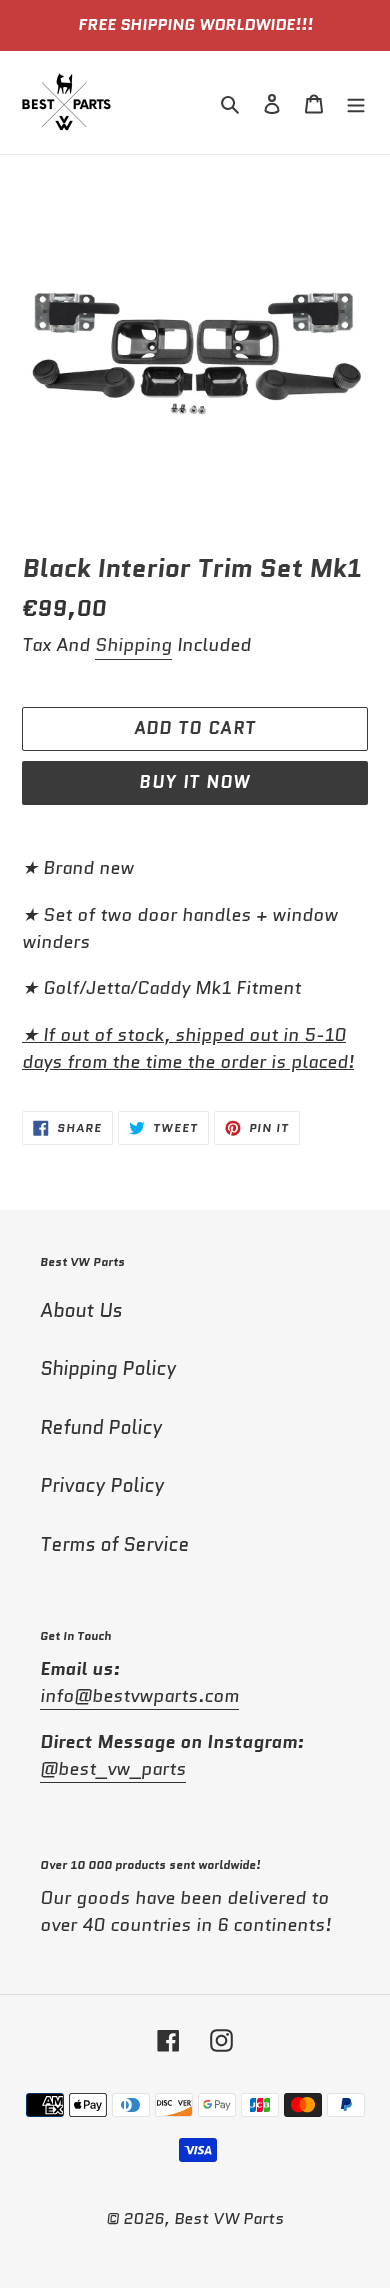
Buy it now (195, 782)
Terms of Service (114, 1544)
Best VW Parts (229, 2218)
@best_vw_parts (113, 1769)
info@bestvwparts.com (139, 1696)
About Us (81, 1310)
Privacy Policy (102, 1485)
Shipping (133, 645)
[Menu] (356, 102)
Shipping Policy (108, 1368)
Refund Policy (101, 1427)
